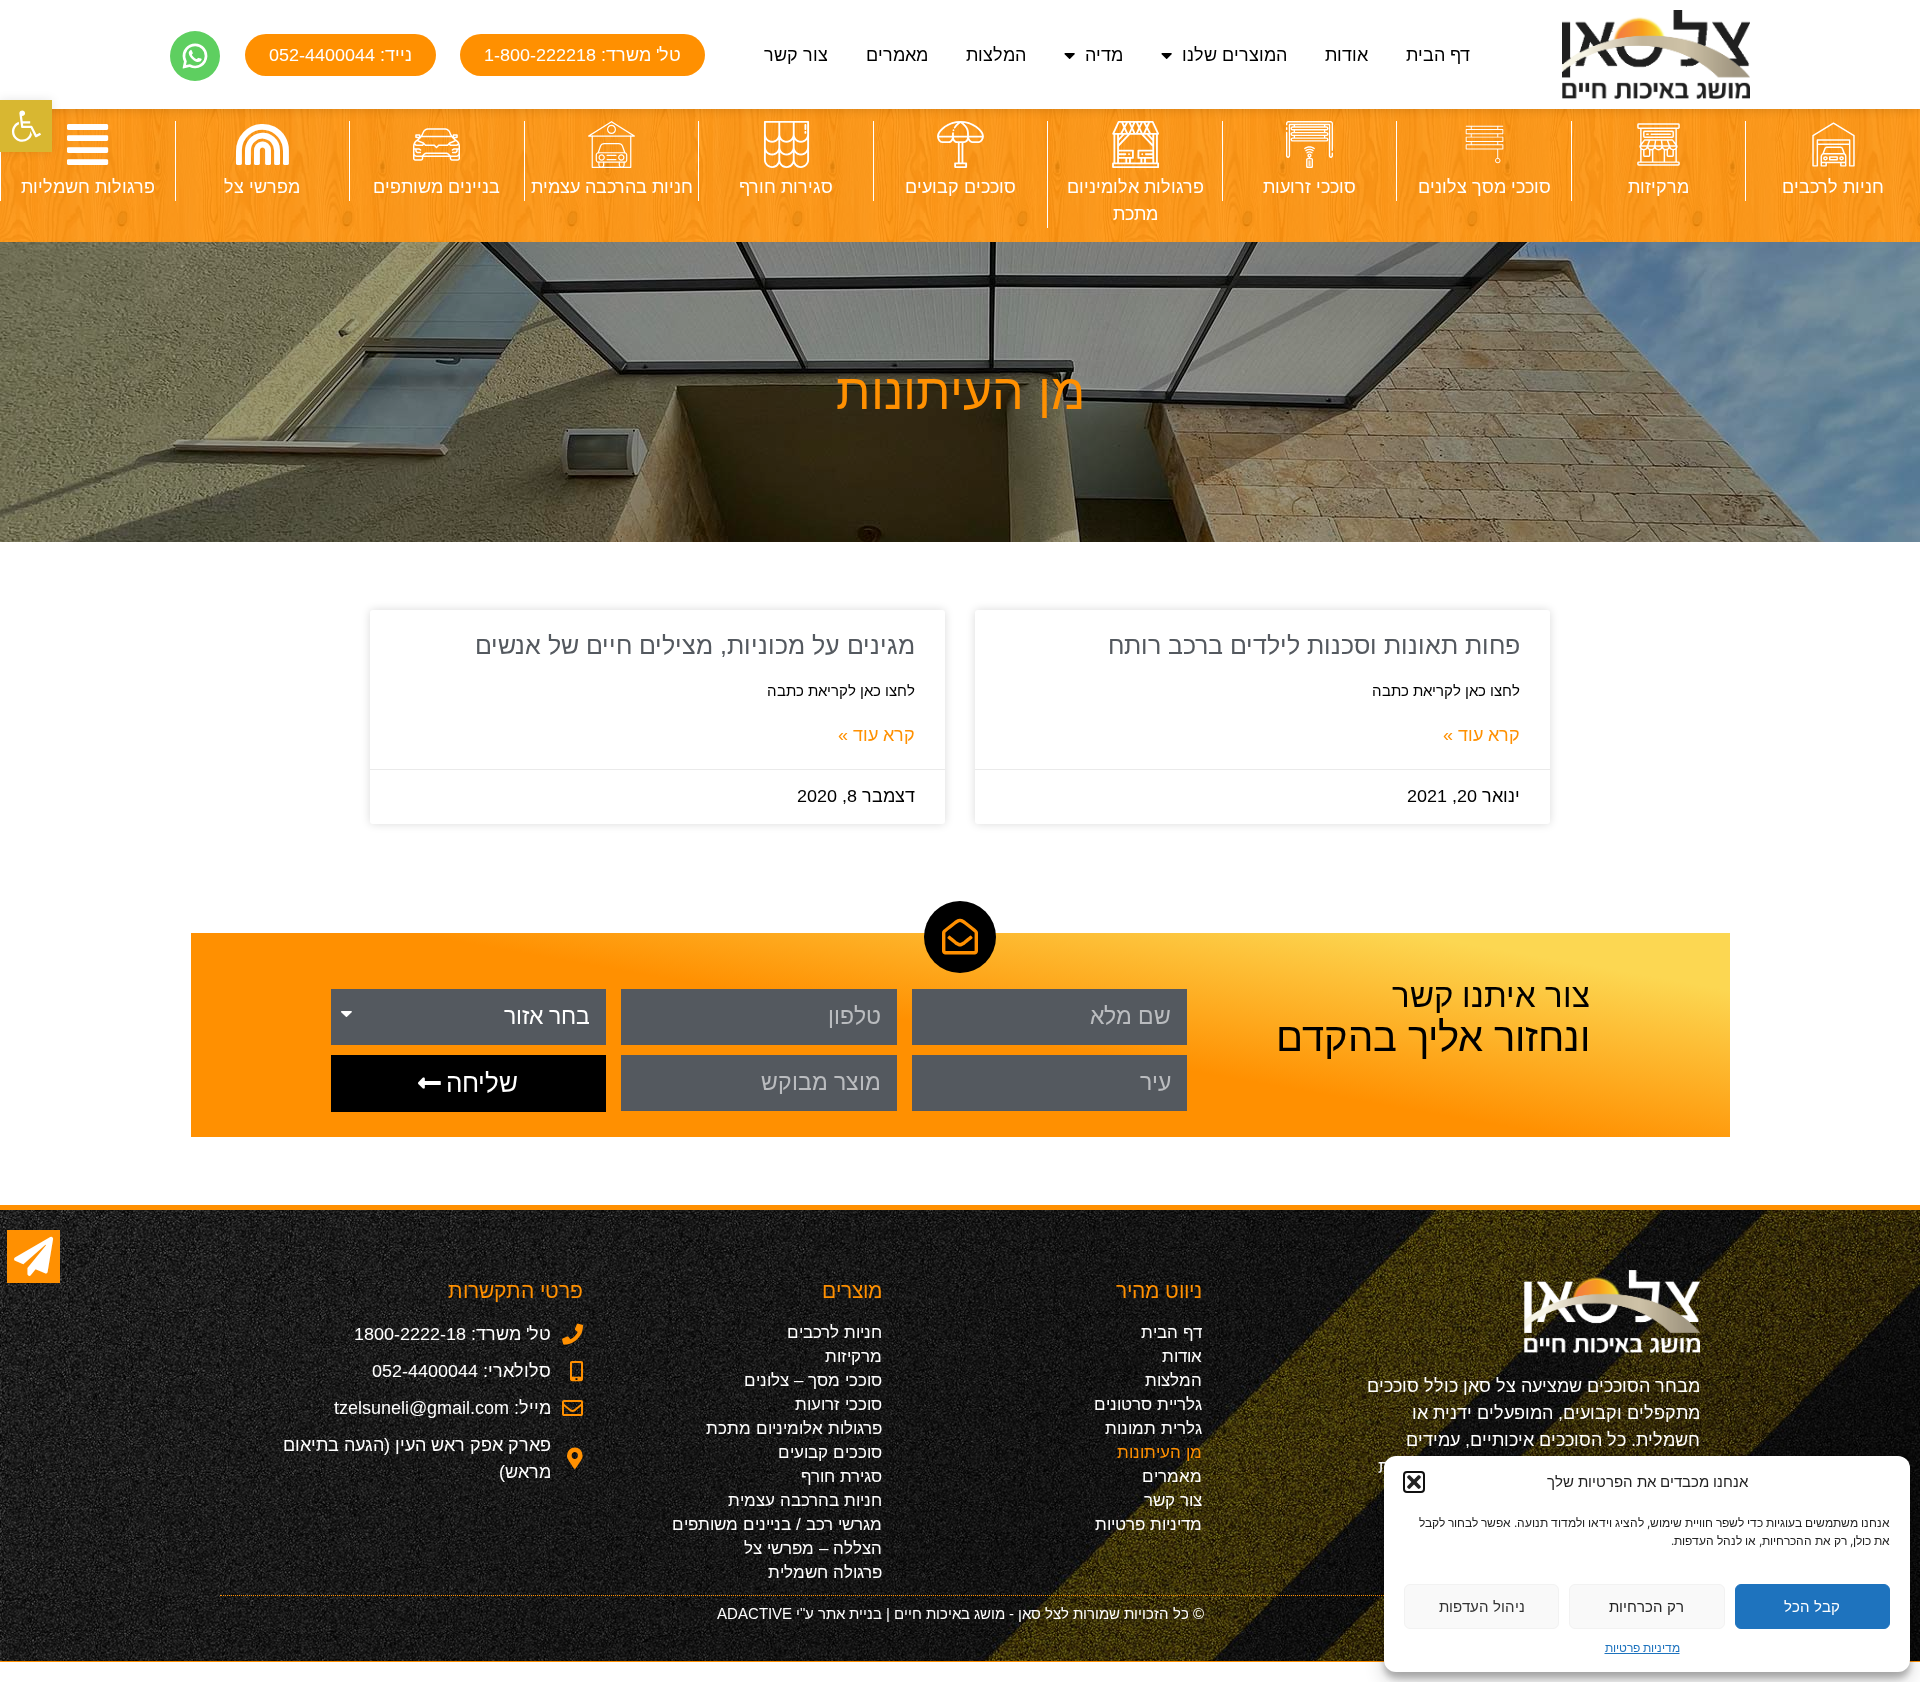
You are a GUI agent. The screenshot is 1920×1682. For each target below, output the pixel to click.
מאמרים (897, 55)
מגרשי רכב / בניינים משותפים (777, 1524)
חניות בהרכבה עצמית (612, 187)
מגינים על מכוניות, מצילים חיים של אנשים (695, 645)
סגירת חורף (841, 1476)
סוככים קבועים (960, 187)
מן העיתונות (1159, 1452)
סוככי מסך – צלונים (813, 1380)
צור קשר (796, 55)
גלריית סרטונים (1148, 1404)
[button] (26, 126)
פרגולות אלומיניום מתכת (794, 1428)
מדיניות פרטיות (1642, 1647)
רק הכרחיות (1646, 1606)
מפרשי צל (262, 187)
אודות (1346, 55)
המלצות (996, 55)
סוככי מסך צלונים (1484, 187)
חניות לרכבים (1833, 187)
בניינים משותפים (436, 187)
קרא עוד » (1481, 735)
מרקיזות (1658, 187)
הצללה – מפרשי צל (813, 1548)
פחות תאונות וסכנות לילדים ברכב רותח (1314, 645)
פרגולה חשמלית (825, 1572)
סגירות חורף (786, 187)
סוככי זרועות (1309, 187)
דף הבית (1438, 55)
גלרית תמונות (1153, 1428)
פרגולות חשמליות (88, 187)
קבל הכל (1812, 1606)
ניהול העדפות (1482, 1606)
